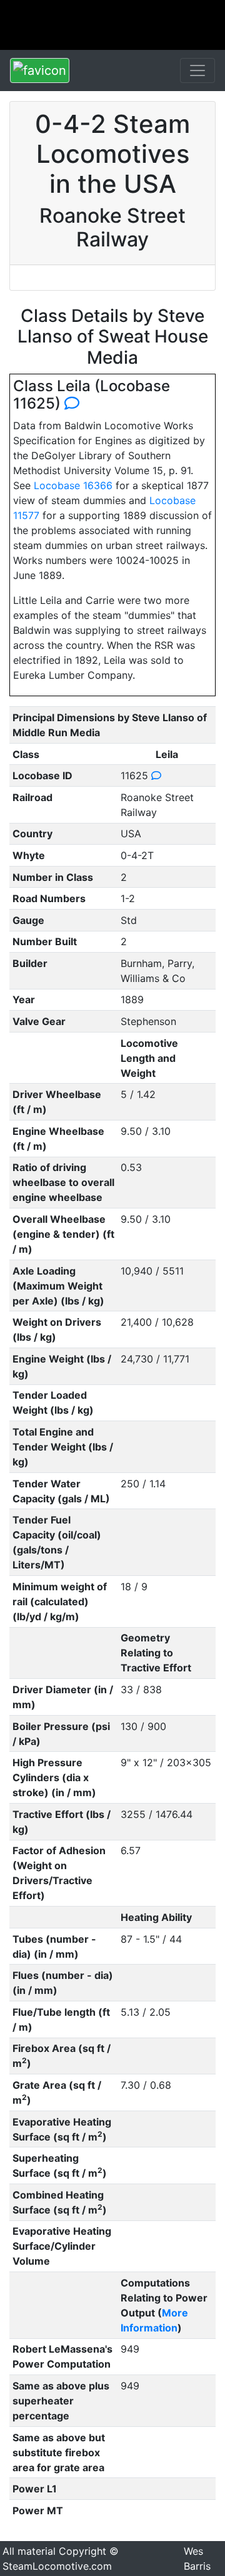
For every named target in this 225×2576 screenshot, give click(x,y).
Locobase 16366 (73, 485)
